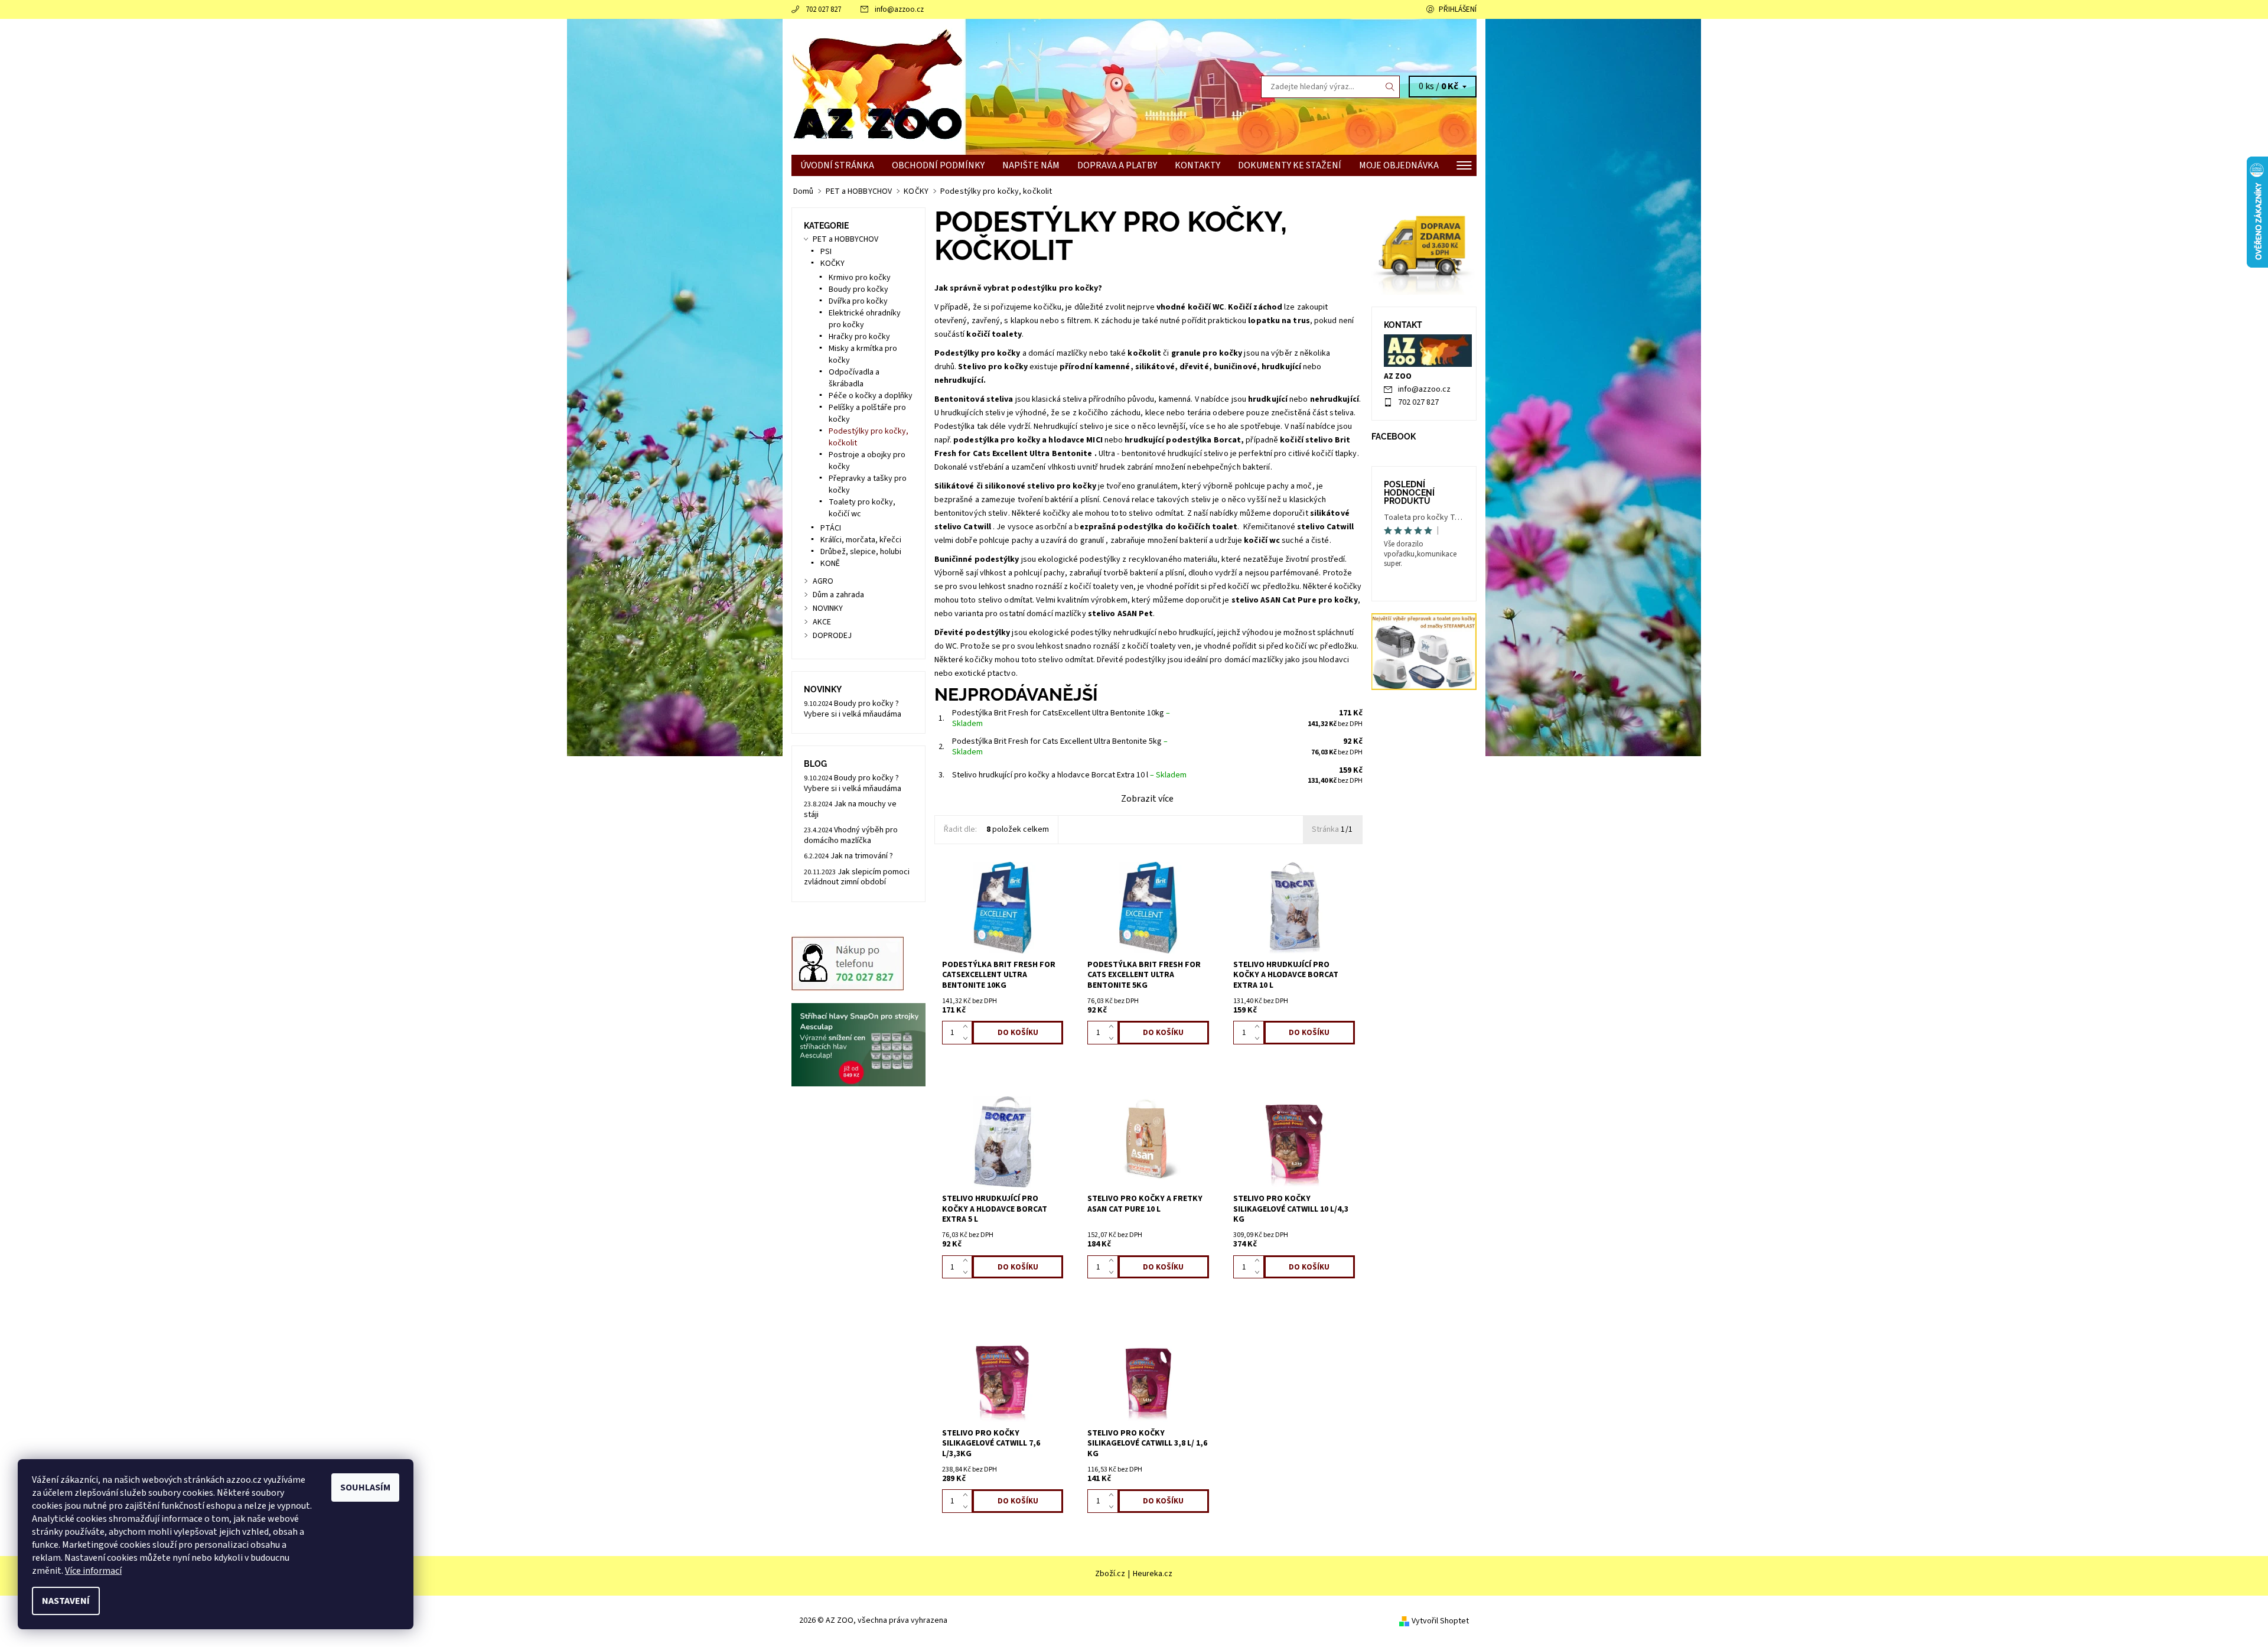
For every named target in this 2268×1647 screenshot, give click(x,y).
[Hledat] (1390, 87)
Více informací (93, 1571)
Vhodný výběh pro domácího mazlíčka (851, 835)
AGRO (823, 581)
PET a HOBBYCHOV (845, 239)
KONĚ (830, 564)
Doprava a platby (1117, 165)
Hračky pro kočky (859, 337)
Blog (815, 764)
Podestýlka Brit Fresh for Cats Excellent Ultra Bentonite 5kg (1060, 747)
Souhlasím (365, 1487)
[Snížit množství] (968, 1039)
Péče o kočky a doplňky (871, 396)
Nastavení (66, 1601)
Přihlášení (1458, 9)
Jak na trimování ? (862, 856)
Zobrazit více (1147, 799)
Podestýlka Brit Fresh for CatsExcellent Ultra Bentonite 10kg (1061, 718)
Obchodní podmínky (938, 165)
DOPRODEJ (832, 636)
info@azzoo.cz (899, 9)
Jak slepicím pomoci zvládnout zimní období (857, 877)
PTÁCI (831, 528)
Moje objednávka (1399, 165)
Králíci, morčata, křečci (861, 540)
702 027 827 (823, 9)
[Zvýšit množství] (968, 1027)
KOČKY (832, 263)
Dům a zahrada (838, 595)
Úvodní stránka (837, 165)
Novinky (823, 689)
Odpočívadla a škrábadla (854, 378)
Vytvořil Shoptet (1440, 1621)
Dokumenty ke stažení (1290, 165)
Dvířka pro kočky (858, 301)
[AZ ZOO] (877, 86)
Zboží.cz (1110, 1574)
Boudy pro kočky (858, 289)
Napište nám (1031, 165)
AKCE (822, 622)
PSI (826, 252)
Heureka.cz (1153, 1574)
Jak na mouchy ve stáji (850, 809)
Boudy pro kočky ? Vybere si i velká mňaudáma (853, 709)
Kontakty (1197, 165)
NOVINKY (828, 608)
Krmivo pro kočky (860, 278)
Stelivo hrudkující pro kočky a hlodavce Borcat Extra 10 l (1069, 775)
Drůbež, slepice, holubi (861, 552)
